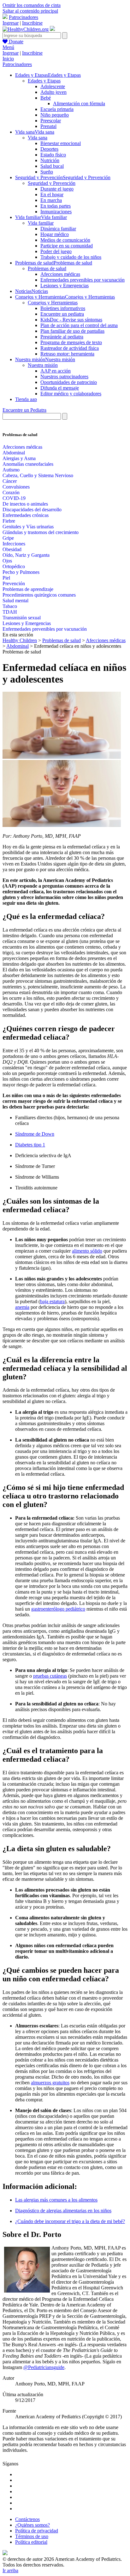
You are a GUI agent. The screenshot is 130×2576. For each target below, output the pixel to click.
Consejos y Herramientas (53, 303)
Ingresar (11, 23)
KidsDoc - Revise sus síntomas (71, 320)
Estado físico (53, 155)
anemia (22, 1307)
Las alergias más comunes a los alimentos (56, 2200)
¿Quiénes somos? (32, 2525)
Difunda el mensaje (60, 388)
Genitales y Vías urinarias (28, 527)
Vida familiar (41, 223)
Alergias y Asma (19, 458)
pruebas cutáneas (50, 1676)
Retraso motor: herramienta (67, 354)
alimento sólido (87, 1251)
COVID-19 (14, 498)
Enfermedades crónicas (26, 515)
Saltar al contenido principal (30, 11)
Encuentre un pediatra (62, 314)
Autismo (11, 470)
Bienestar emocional (61, 143)
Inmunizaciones (56, 212)
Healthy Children (20, 640)
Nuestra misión (43, 365)
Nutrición (50, 160)
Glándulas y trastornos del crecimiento (41, 532)
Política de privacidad (37, 2531)
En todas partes (56, 206)
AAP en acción (56, 371)
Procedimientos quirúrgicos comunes (39, 595)
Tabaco (10, 606)
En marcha (51, 200)
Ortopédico (14, 566)
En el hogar (52, 194)
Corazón (11, 492)
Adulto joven (53, 92)
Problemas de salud (47, 268)
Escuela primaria (57, 109)
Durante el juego (57, 189)
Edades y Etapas (44, 81)
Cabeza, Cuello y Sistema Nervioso (38, 475)
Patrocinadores (24, 17)
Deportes (49, 149)
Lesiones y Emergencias (65, 286)
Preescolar (51, 121)
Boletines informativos (63, 308)
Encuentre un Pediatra (24, 410)
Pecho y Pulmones (21, 572)
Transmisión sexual (22, 618)
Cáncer (10, 481)
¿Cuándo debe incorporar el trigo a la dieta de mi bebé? (70, 2221)
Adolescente (53, 86)
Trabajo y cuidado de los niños (71, 257)
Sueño (47, 172)
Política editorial (31, 2542)
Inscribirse (32, 23)
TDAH (10, 612)
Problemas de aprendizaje (28, 589)
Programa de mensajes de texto (71, 342)
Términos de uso (32, 2536)
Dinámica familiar (58, 229)
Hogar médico (55, 234)
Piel (6, 578)
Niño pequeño (55, 115)
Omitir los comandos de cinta (32, 5)
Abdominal (14, 453)
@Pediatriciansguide (44, 2367)
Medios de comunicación (65, 240)
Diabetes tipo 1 (30, 1145)
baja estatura (52, 1301)
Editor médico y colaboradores (71, 394)
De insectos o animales (25, 504)
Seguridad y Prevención (52, 183)
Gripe (8, 538)
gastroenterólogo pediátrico (58, 1609)
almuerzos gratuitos (50, 2083)
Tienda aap (26, 399)
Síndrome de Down (35, 1134)
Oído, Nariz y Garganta (26, 555)
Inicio (8, 59)
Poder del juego (56, 251)
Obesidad (12, 549)
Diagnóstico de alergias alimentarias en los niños (63, 2211)
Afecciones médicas (60, 274)
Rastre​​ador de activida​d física (70, 348)
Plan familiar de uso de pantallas (72, 331)
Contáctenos (27, 2519)
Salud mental (15, 601)
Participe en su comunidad (67, 246)
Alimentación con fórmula (79, 103)
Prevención (14, 583)
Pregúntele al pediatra (62, 337)
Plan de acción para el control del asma (79, 325)
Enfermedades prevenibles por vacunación (83, 280)
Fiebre (9, 521)
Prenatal (48, 126)
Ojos (7, 561)
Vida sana (38, 138)
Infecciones (14, 544)
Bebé (46, 98)
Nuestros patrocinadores (64, 377)
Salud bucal (52, 166)
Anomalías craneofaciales (28, 464)
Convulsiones (16, 487)
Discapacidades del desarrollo (32, 510)
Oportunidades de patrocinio (69, 382)
